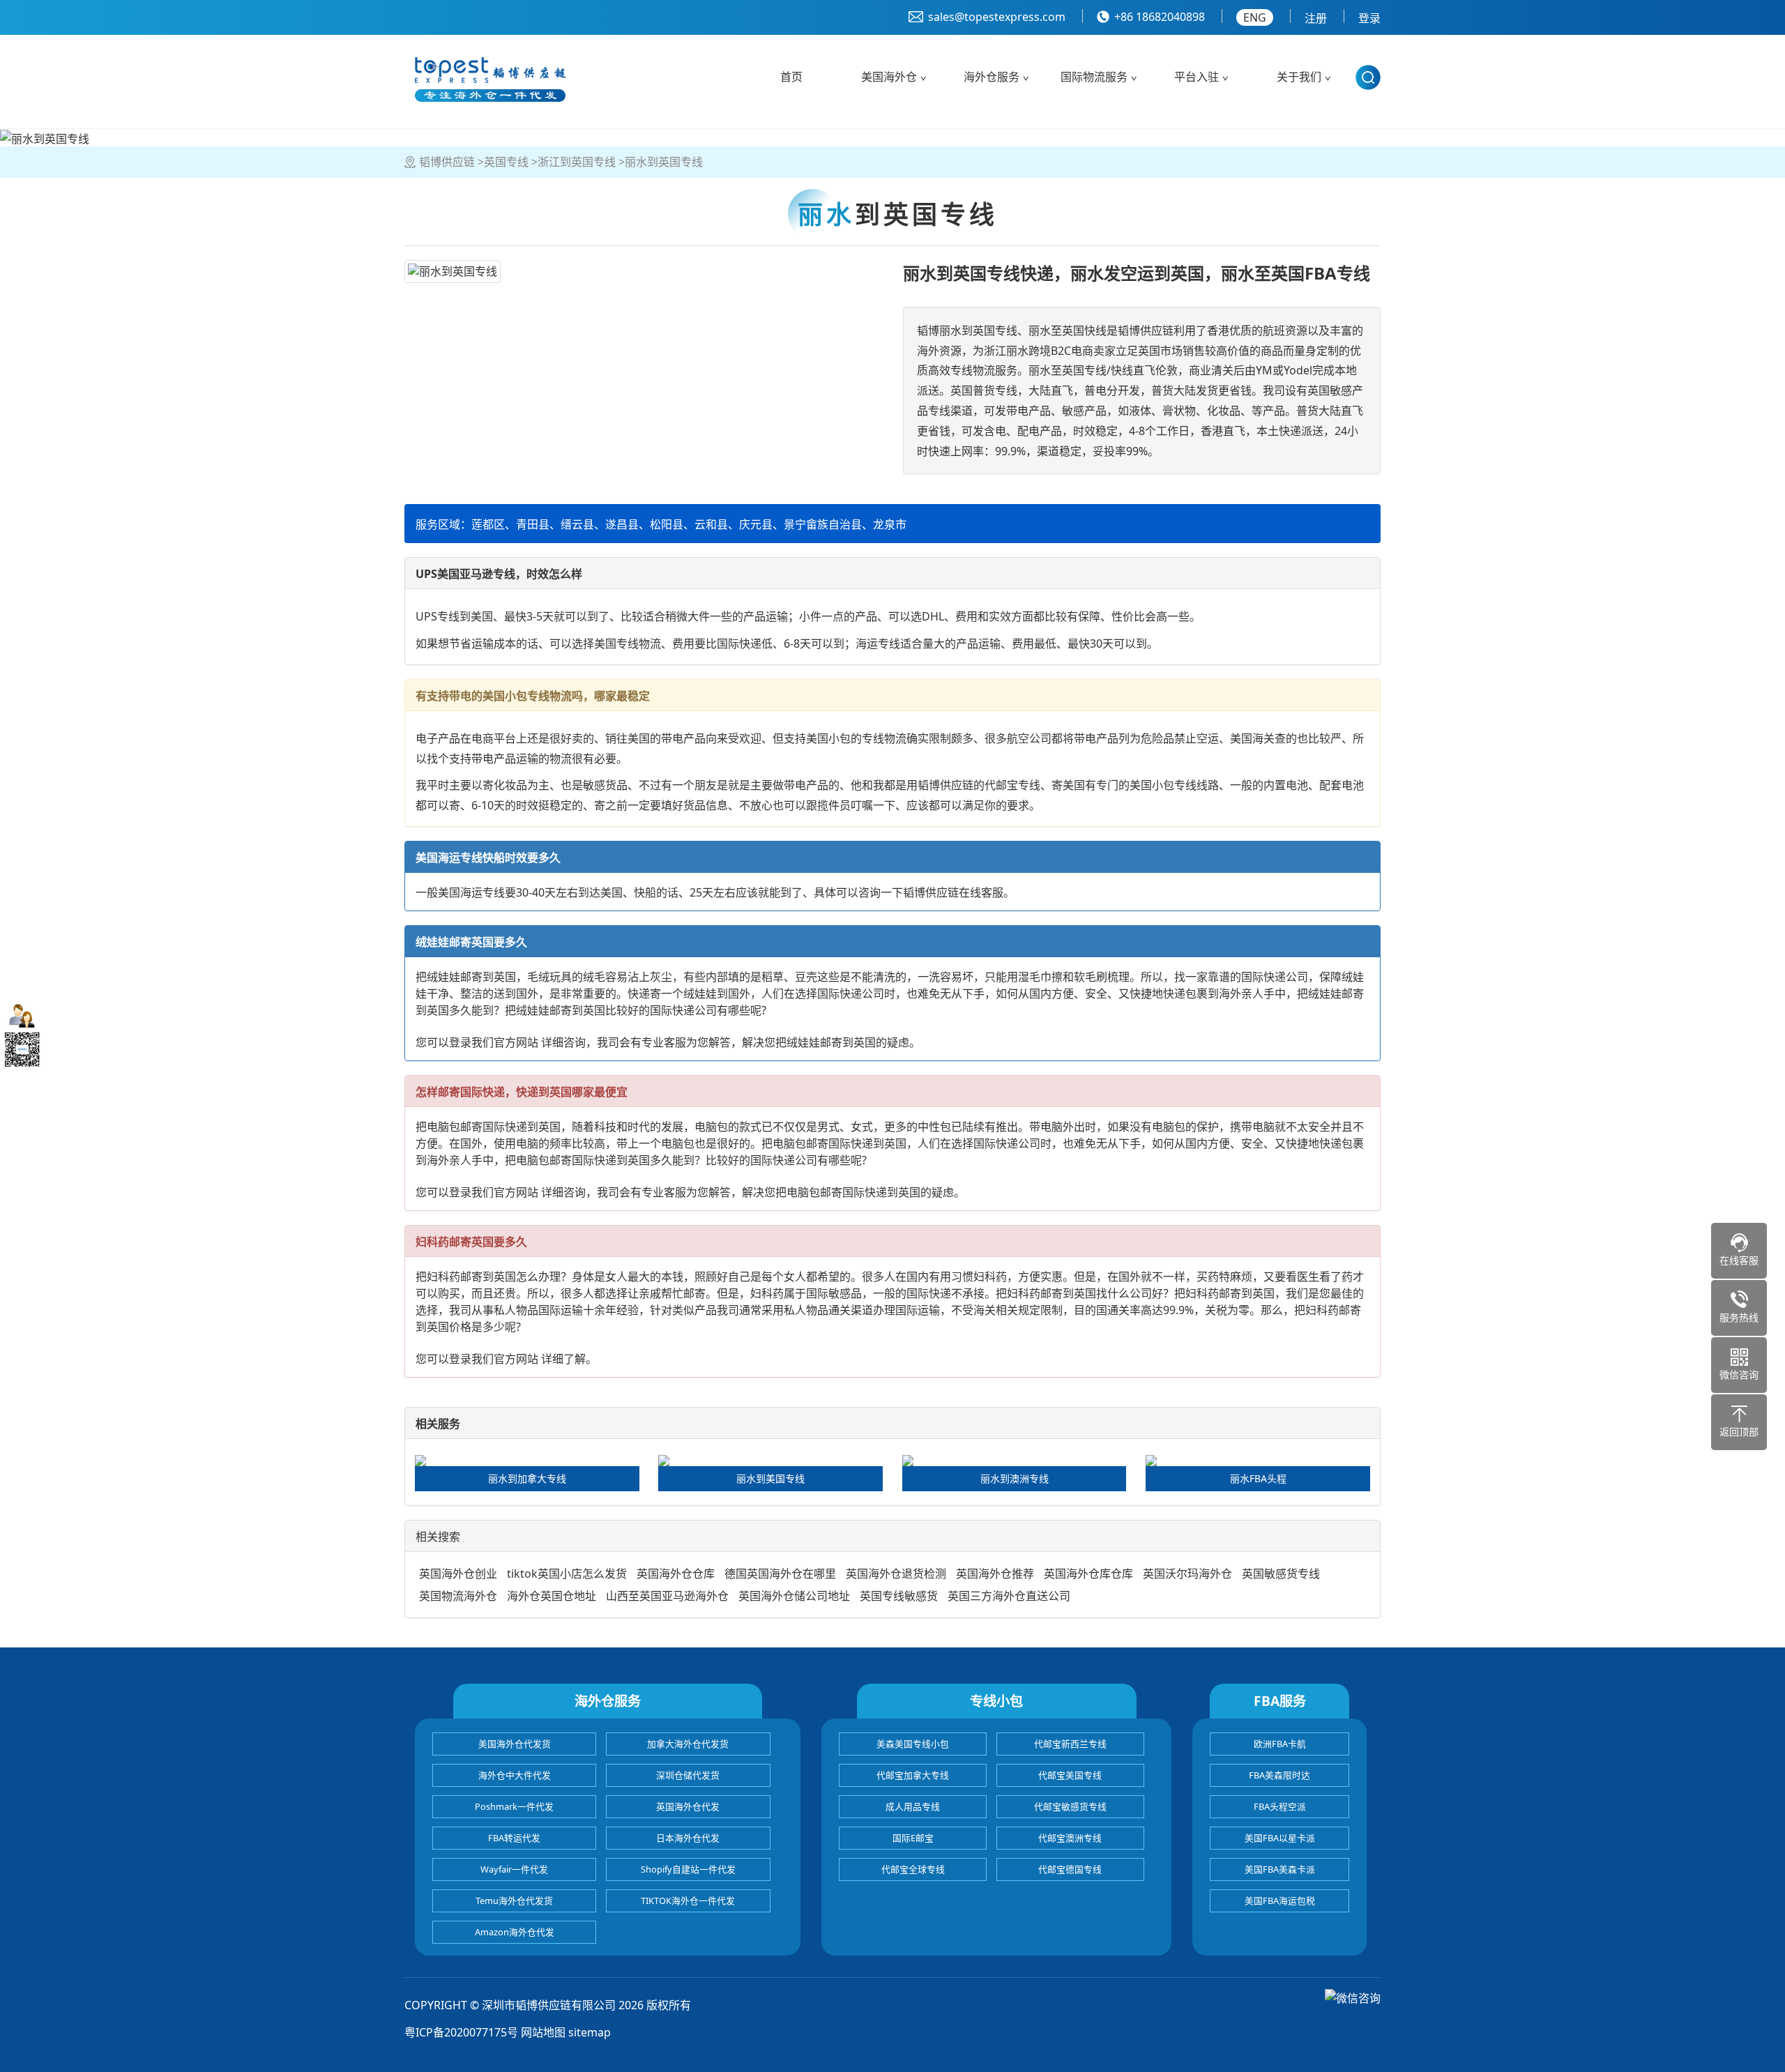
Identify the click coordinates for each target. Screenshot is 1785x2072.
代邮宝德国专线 (1070, 1869)
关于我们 (1299, 77)
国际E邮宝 (913, 1838)
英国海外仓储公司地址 (794, 1596)
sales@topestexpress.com (997, 17)
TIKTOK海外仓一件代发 (688, 1900)
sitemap (590, 2032)
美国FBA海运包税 (1280, 1900)
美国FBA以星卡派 (1280, 1838)
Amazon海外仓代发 (515, 1932)
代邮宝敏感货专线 (1070, 1806)
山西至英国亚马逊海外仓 (667, 1596)
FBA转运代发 (514, 1838)
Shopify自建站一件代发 (688, 1869)
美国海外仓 (889, 77)
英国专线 (506, 162)
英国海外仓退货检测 (896, 1574)
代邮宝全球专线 (913, 1869)
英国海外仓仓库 (676, 1574)
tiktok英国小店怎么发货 (567, 1574)
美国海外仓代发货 (515, 1744)
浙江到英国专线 (577, 162)
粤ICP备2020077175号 (461, 2032)
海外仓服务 (992, 77)
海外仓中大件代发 (515, 1775)
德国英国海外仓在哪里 (780, 1574)
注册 (1316, 18)
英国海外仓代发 (688, 1806)
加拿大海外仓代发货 (688, 1744)
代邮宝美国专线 (1070, 1775)
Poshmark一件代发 (514, 1806)
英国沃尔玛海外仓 (1187, 1574)
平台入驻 (1197, 77)
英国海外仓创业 (458, 1574)
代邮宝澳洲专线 (1070, 1838)
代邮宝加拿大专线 (913, 1775)
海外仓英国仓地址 (552, 1596)
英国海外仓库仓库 (1088, 1574)
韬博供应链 (447, 162)
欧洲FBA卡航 (1280, 1744)
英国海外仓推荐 (995, 1574)
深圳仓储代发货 (688, 1775)
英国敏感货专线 (1281, 1574)
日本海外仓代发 (688, 1838)
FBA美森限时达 (1279, 1775)
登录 (1369, 18)
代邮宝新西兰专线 (1070, 1744)
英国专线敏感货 (899, 1596)
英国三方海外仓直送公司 (1009, 1596)
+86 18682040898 (1160, 17)
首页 (791, 77)
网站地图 (543, 2032)
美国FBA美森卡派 (1280, 1869)
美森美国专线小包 (913, 1744)
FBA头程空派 (1280, 1806)
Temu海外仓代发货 (514, 1900)
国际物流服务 (1094, 77)
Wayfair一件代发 (514, 1869)
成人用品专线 (913, 1806)
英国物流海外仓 (458, 1596)
